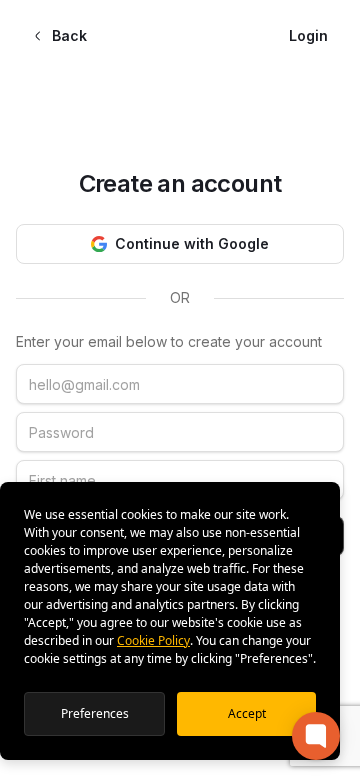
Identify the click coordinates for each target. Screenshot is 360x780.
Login (308, 35)
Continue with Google (192, 243)
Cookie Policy (153, 640)
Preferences (95, 713)
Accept (247, 713)
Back (69, 35)
